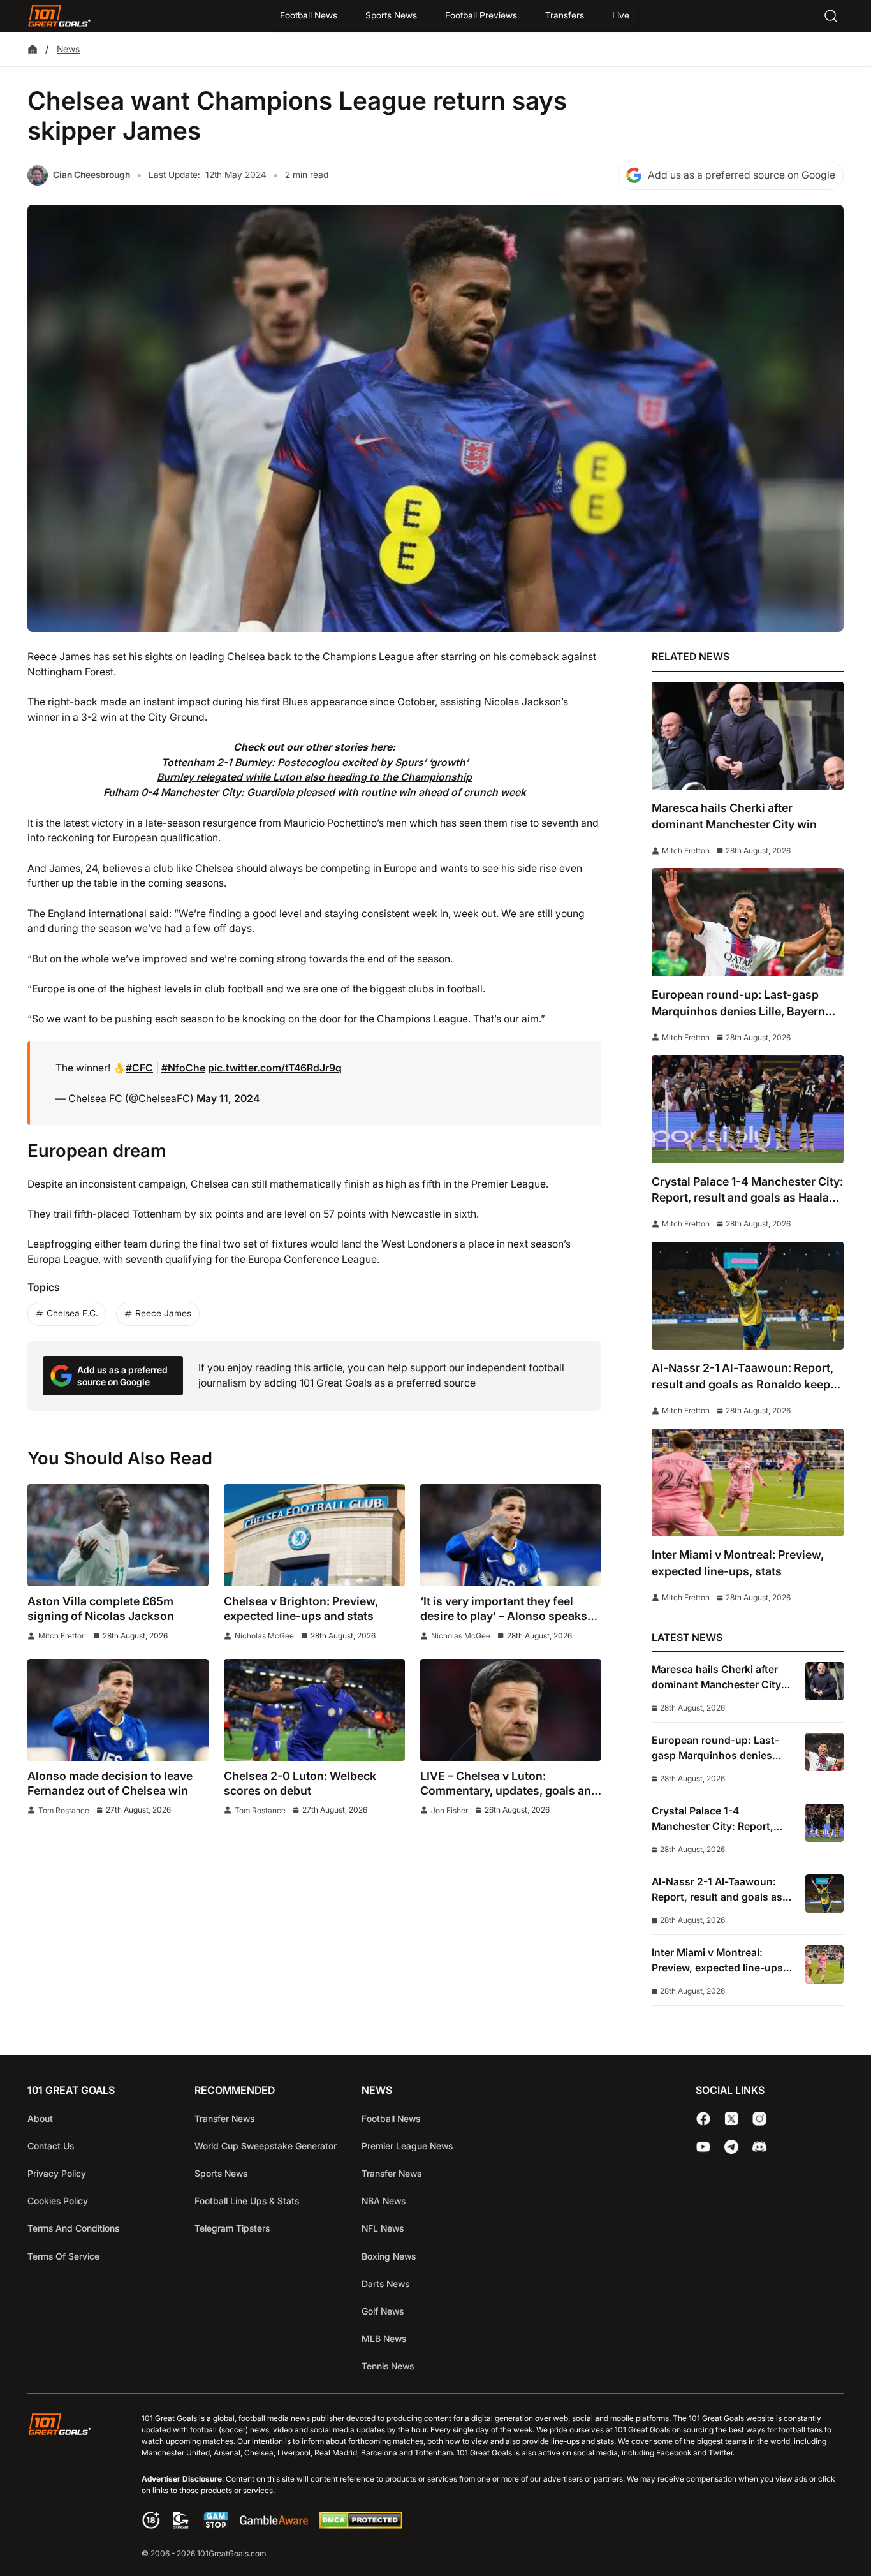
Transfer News (224, 2118)
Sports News (391, 15)
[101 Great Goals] (69, 2487)
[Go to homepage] (59, 16)
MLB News (384, 2338)
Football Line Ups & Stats (247, 2201)
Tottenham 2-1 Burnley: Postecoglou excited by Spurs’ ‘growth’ (315, 762)
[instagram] (759, 2119)
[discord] (759, 2147)
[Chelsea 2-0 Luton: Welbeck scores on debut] (314, 1710)
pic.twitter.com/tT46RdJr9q (275, 1068)
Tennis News (388, 2366)
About (40, 2118)
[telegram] (731, 2147)
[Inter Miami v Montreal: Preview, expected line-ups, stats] (748, 1483)
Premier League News (407, 2146)
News (68, 49)
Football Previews (481, 15)
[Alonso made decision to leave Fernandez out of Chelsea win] (118, 1710)
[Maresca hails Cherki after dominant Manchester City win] (748, 736)
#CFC (139, 1068)
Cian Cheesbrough (91, 175)
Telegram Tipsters (232, 2228)
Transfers (565, 15)
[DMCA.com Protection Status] (360, 2525)
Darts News (385, 2284)
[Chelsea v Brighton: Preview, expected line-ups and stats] (314, 1535)
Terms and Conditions (73, 2228)
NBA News (384, 2201)
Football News (309, 15)
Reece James (163, 1313)
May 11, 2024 (228, 1099)
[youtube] (703, 2147)
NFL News (383, 2228)
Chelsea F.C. (72, 1313)
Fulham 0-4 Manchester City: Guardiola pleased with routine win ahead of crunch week (315, 792)
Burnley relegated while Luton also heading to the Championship (314, 777)
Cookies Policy (58, 2201)
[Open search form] (831, 16)
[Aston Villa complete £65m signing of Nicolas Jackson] (118, 1535)
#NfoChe (183, 1068)
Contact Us (51, 2146)
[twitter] (731, 2119)
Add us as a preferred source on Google (742, 175)
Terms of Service (63, 2256)
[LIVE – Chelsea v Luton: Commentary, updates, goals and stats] (511, 1710)
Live (621, 15)
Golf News (383, 2311)
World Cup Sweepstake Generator (266, 2146)
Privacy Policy (57, 2173)
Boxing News (389, 2256)
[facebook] (703, 2119)
